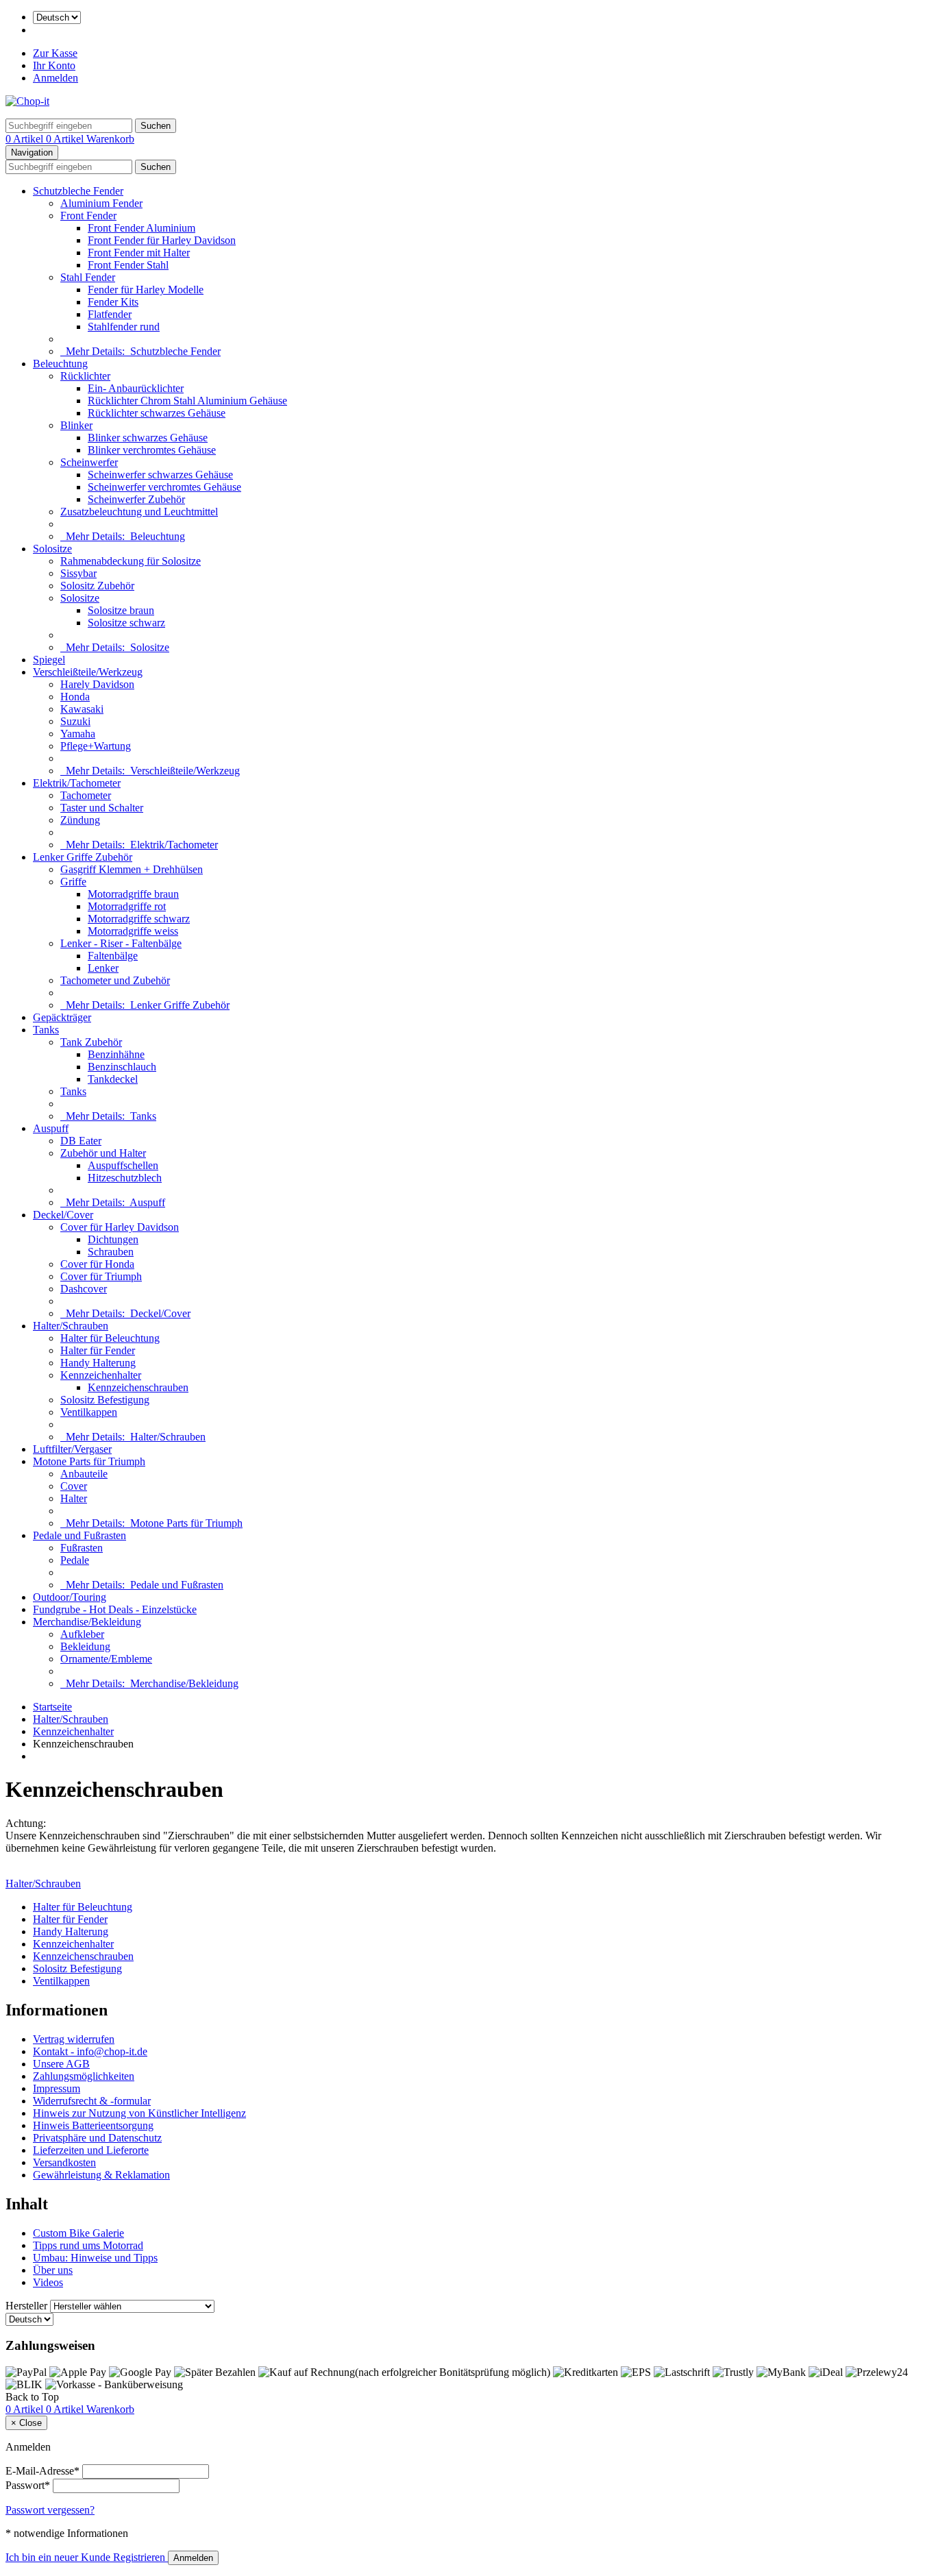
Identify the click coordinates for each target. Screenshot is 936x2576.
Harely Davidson (97, 684)
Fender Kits (113, 302)
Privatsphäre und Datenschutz (97, 2138)
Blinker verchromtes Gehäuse (152, 450)
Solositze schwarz (126, 623)
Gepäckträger (62, 1017)
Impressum (57, 2088)
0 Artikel (26, 139)
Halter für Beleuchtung (110, 1338)
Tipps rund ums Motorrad (88, 2245)
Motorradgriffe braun (133, 894)
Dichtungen (113, 1239)
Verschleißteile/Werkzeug (88, 672)
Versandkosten (64, 2162)
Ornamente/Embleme (106, 1659)
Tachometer (86, 795)
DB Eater (81, 1141)
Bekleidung (85, 1646)
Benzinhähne (116, 1054)
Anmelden (56, 78)
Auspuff (51, 1128)
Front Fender (88, 216)
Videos (48, 2282)
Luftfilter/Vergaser (72, 1449)
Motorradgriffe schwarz (139, 919)
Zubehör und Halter (103, 1153)
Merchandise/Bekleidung (87, 1622)
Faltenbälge (113, 956)
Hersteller (26, 2306)
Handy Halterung (98, 1363)
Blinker (76, 425)
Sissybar (78, 573)
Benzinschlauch (122, 1067)
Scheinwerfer (89, 462)
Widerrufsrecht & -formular (92, 2101)
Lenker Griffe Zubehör (83, 857)
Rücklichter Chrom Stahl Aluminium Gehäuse (187, 401)
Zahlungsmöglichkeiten (84, 2076)
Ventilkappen (89, 1412)
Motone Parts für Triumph (89, 1461)
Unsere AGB (61, 2064)
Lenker (103, 968)
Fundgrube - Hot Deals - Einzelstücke (115, 1609)
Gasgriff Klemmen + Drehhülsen (132, 869)
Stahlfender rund (124, 327)
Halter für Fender (98, 1350)
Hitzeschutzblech (125, 1178)
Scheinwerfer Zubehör (136, 499)
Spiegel (49, 660)
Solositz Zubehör (97, 586)
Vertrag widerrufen (74, 2039)
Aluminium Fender (101, 203)
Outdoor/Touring (70, 1597)
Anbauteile (84, 1474)
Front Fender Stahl (128, 265)
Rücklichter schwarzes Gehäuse (157, 413)
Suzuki (75, 721)
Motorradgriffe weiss (133, 931)
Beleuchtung (60, 364)
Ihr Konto (54, 65)
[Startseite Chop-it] (27, 101)
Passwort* (28, 2485)
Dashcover (84, 1289)
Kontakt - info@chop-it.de (90, 2051)
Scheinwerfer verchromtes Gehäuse (164, 487)
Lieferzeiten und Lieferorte (91, 2150)
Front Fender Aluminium (141, 228)
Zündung (80, 820)
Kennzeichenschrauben (138, 1387)
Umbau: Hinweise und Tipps (95, 2258)
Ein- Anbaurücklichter (136, 388)
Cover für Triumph (101, 1276)
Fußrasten (82, 1548)
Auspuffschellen (123, 1165)
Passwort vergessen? (50, 2510)
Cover (74, 1486)
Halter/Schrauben (71, 1326)
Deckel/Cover (63, 1215)
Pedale (75, 1560)
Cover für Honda (97, 1264)
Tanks (46, 1030)
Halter (74, 1498)
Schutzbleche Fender (78, 191)
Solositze (52, 549)
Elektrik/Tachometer (77, 783)
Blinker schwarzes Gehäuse (148, 438)
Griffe (73, 882)
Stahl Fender (88, 277)
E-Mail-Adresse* (42, 2471)
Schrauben (111, 1252)
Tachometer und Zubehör (115, 980)
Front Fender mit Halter (139, 253)
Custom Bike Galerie (78, 2233)
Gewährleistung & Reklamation (101, 2175)
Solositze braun (121, 610)
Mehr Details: (140, 351)
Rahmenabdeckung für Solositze (131, 561)
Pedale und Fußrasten (79, 1535)
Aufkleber (82, 1634)
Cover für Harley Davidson (120, 1227)
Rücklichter (85, 376)
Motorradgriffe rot (127, 906)
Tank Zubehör (91, 1042)
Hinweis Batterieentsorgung (93, 2125)
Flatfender (110, 314)
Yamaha (78, 734)
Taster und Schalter (102, 808)
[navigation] (32, 2397)
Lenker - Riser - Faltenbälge (121, 943)
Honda (75, 697)
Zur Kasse (55, 53)
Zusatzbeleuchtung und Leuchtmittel (139, 512)
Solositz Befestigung (105, 1400)
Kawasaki (82, 709)
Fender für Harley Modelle (146, 290)
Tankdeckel (113, 1079)
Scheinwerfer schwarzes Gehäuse (160, 475)
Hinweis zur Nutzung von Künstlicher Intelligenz (139, 2113)
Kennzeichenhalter (101, 1375)
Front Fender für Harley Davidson (162, 240)
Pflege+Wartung (96, 746)
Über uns (53, 2270)
